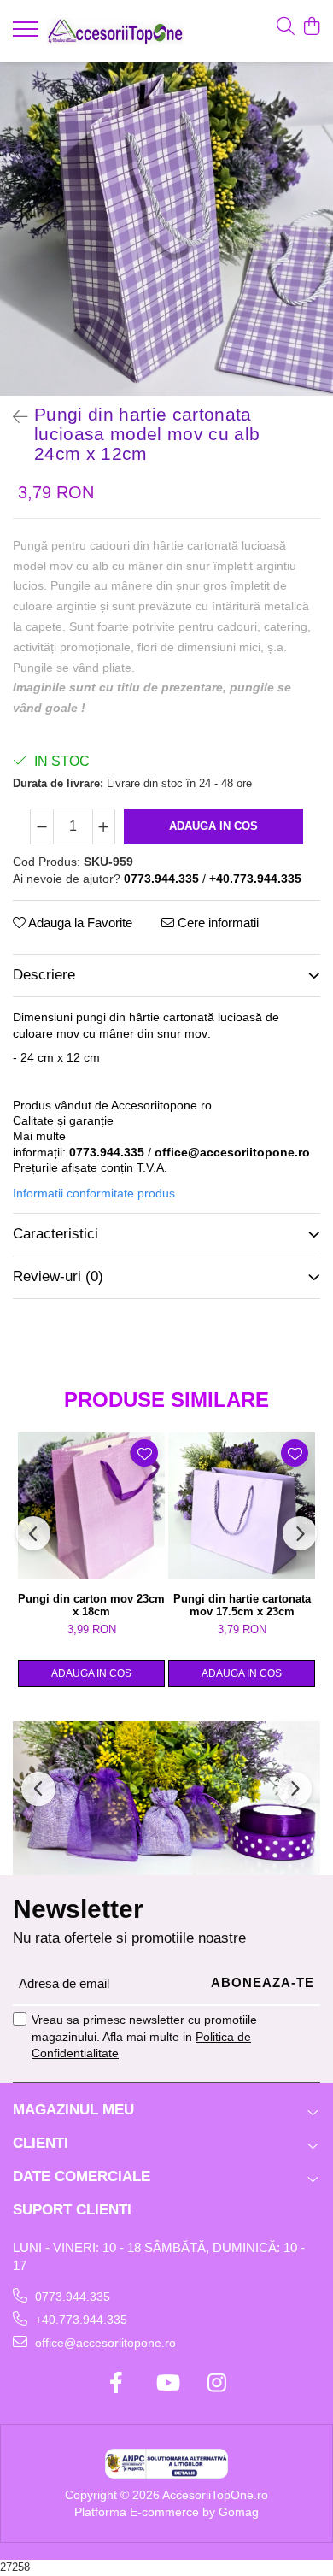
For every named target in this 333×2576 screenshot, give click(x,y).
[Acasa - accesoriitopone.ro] (115, 32)
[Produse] (28, 34)
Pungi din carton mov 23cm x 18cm (91, 1605)
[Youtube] (167, 2384)
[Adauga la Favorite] (144, 1453)
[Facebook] (117, 2384)
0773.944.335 (71, 2297)
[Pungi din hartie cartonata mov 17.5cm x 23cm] (242, 1506)
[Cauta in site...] (286, 27)
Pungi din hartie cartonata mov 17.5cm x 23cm (242, 1605)
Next (319, 247)
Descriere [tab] (44, 975)
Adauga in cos (213, 826)
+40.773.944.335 (79, 2320)
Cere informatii (216, 923)
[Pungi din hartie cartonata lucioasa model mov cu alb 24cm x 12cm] (166, 229)
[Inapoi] (13, 417)
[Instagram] (217, 2384)
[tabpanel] (166, 229)
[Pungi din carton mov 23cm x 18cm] (91, 1506)
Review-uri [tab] (58, 1276)
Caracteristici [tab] (55, 1234)
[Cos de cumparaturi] (311, 27)
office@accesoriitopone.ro (104, 2343)
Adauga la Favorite (79, 923)
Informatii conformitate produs (94, 1193)
